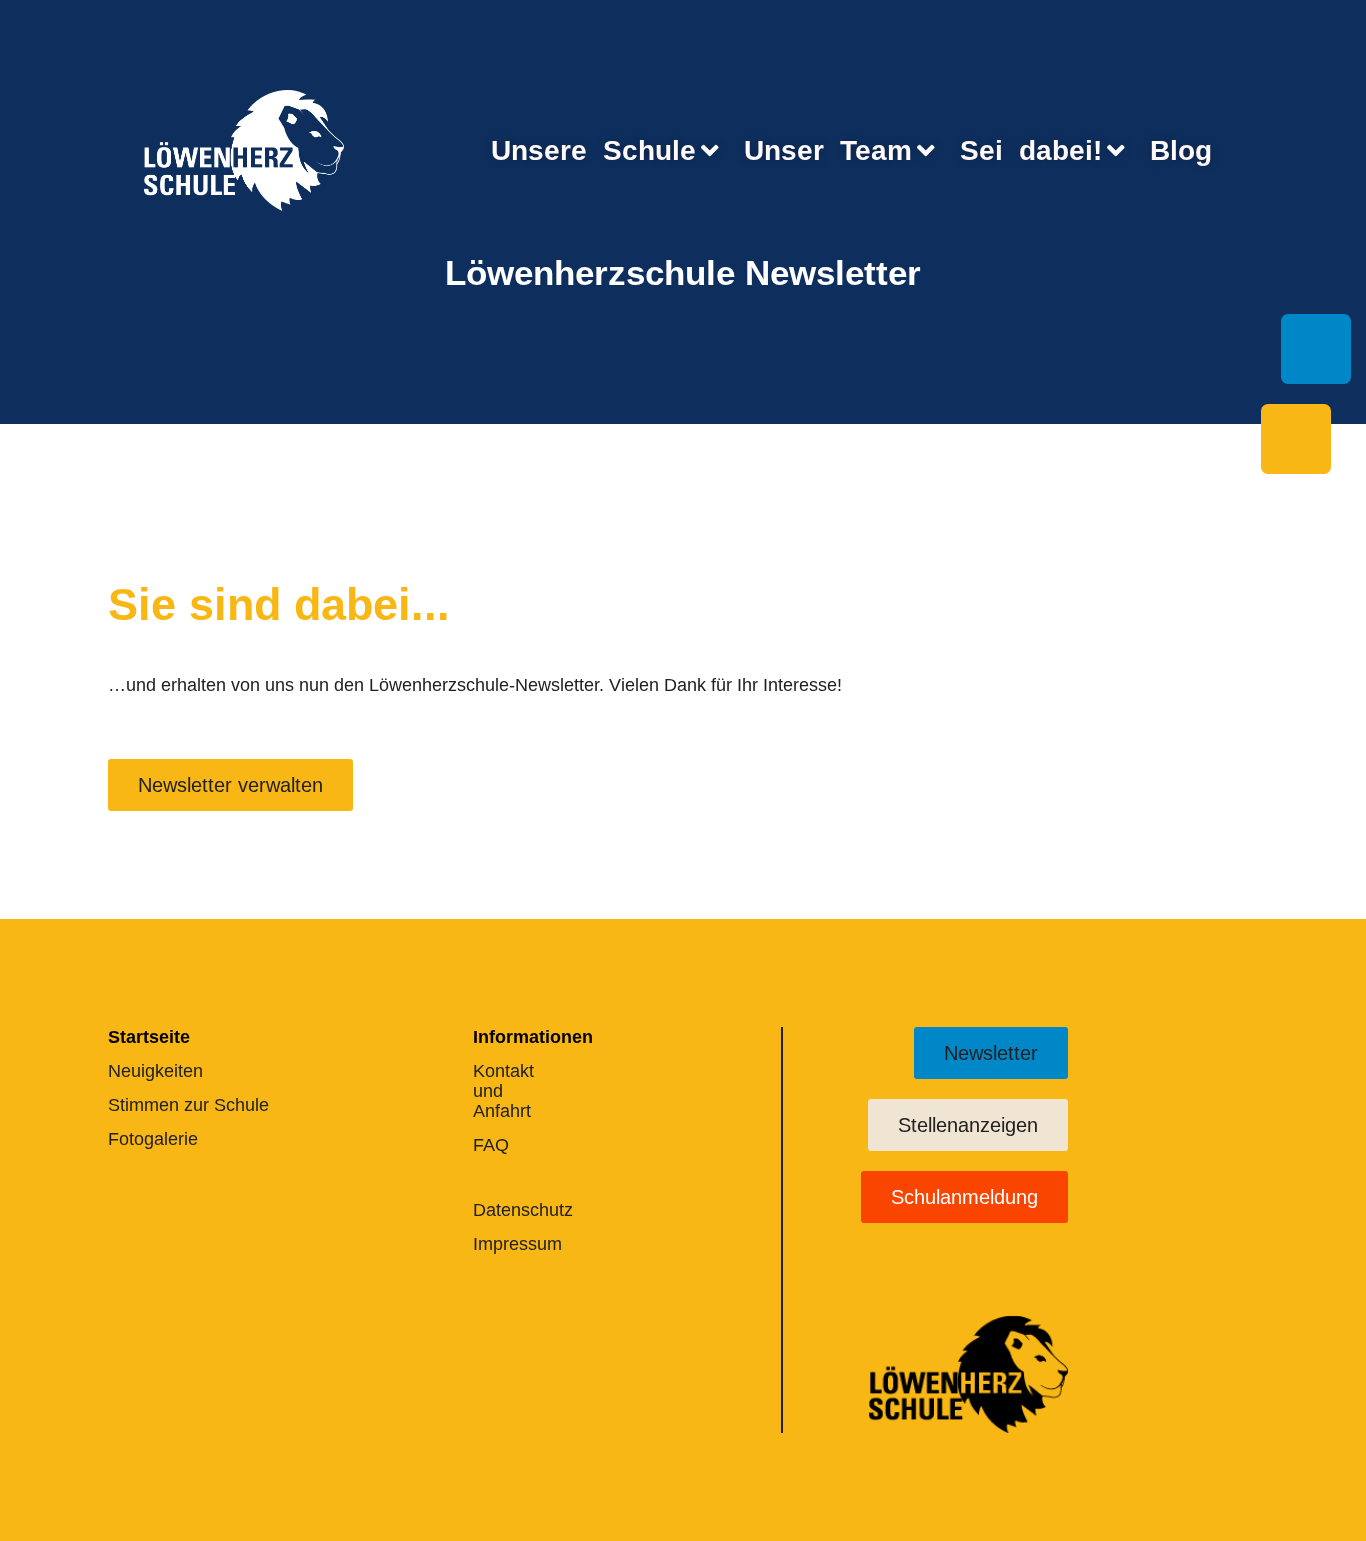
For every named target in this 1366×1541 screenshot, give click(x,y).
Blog (1181, 150)
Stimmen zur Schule (188, 1105)
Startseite (149, 1037)
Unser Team (828, 150)
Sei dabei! (1031, 150)
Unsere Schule (593, 150)
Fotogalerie (153, 1139)
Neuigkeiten (155, 1071)
